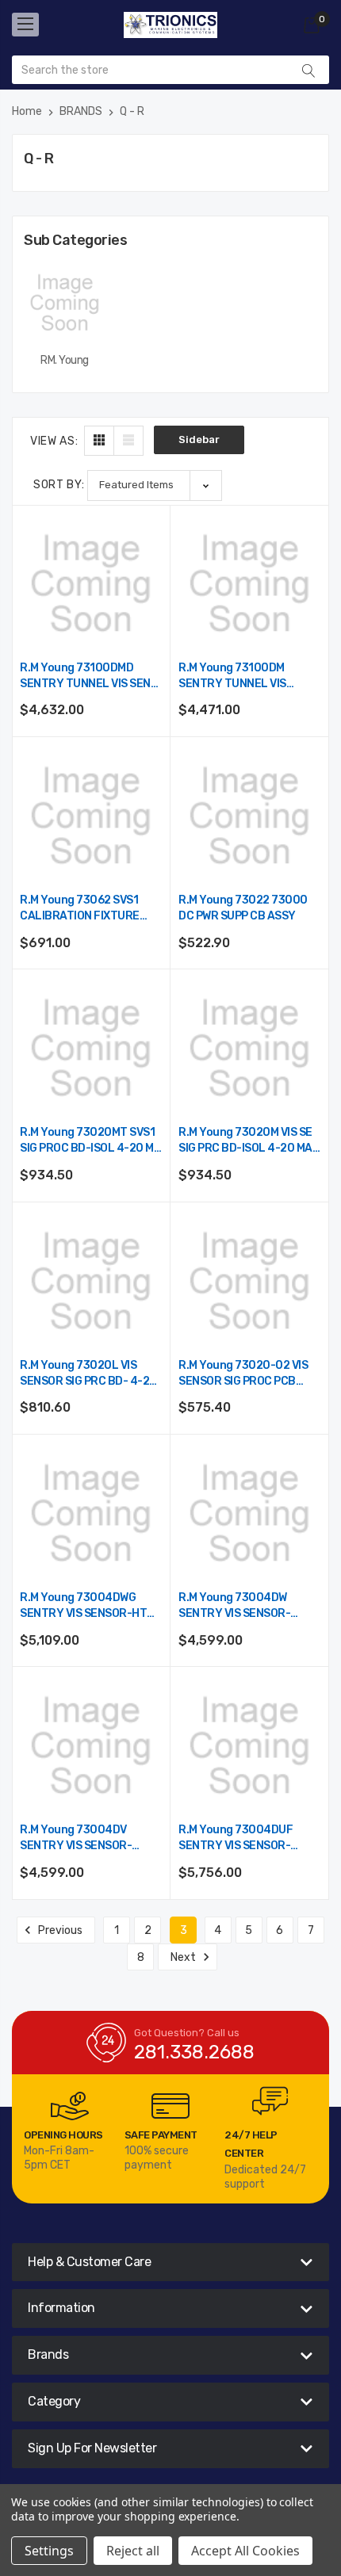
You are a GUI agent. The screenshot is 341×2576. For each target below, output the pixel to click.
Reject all (133, 2551)
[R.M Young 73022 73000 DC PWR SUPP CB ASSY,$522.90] (249, 816)
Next (184, 1957)
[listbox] (155, 485)
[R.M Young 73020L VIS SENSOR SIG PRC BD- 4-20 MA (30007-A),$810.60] (91, 1281)
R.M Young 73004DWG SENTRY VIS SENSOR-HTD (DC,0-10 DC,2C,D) (87, 1606)
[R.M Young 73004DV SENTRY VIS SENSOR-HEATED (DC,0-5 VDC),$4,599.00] (91, 1746)
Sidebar (199, 440)
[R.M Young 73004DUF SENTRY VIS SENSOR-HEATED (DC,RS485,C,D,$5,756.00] (249, 1746)
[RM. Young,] (65, 302)
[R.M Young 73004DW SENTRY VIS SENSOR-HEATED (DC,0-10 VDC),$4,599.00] (249, 1513)
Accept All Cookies (245, 2551)
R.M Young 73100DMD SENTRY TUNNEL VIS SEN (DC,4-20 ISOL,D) (85, 676)
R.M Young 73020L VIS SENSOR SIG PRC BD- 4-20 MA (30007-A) (88, 1374)
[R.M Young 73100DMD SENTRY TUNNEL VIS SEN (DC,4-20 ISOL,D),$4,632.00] (91, 584)
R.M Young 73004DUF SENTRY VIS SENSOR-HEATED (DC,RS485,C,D (240, 1838)
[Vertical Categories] (25, 25)
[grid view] (99, 441)
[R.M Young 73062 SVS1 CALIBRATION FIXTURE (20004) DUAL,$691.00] (91, 816)
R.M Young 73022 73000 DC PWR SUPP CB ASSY (243, 908)
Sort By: (59, 485)
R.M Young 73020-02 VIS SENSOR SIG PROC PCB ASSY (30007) (243, 1374)
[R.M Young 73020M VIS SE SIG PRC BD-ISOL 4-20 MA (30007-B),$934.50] (249, 1048)
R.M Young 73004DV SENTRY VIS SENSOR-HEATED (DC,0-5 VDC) (77, 1838)
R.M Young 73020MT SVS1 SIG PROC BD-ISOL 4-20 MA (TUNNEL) (90, 1141)
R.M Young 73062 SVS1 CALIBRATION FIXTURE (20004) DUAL (80, 909)
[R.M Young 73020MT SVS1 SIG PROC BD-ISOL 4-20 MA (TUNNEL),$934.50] (91, 1048)
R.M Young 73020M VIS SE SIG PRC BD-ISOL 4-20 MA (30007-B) (245, 1141)
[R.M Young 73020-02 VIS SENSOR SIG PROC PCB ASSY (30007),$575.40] (249, 1281)
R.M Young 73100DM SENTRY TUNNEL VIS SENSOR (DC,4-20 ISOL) (241, 676)
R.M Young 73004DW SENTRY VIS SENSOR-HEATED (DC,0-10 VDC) (239, 1606)
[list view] (128, 441)
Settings (49, 2551)
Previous (59, 1930)
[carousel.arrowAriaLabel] (70, 2106)
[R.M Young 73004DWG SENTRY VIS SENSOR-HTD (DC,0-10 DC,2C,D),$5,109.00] (91, 1513)
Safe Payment (161, 2135)
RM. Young (65, 360)
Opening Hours (63, 2135)
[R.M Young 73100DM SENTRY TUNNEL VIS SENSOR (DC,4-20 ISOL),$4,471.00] (249, 584)
